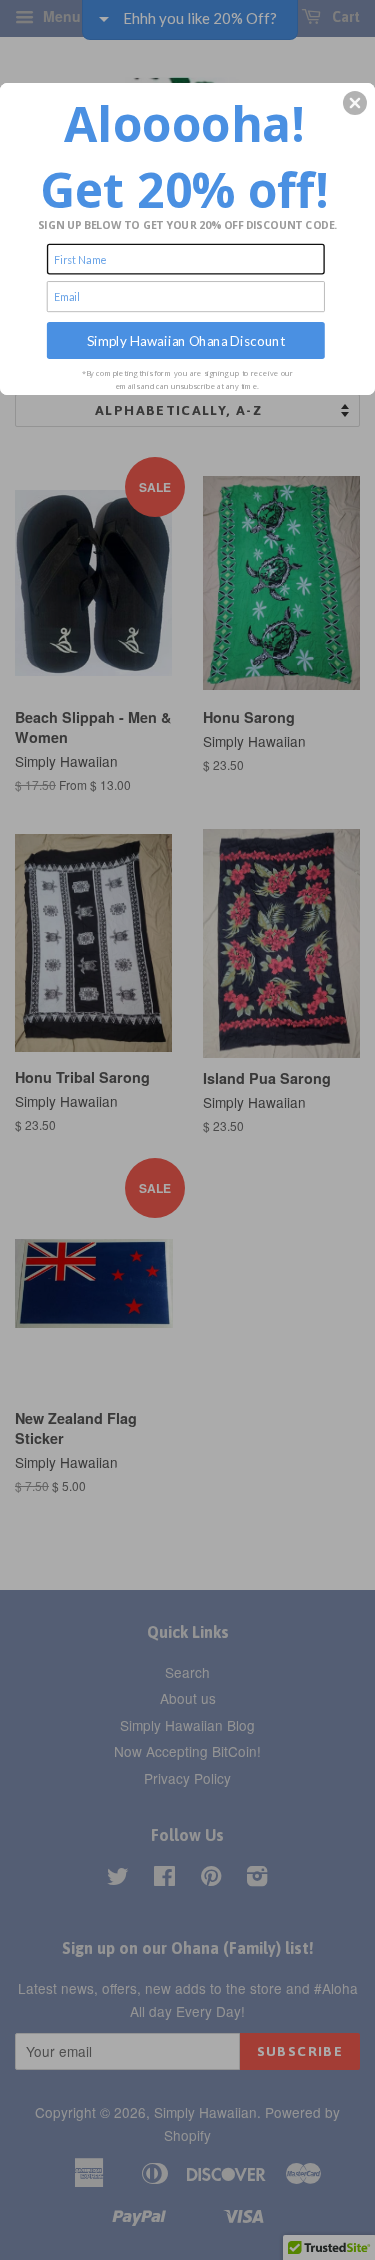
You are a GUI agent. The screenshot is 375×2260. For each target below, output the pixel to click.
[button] (355, 103)
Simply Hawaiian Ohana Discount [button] (186, 340)
